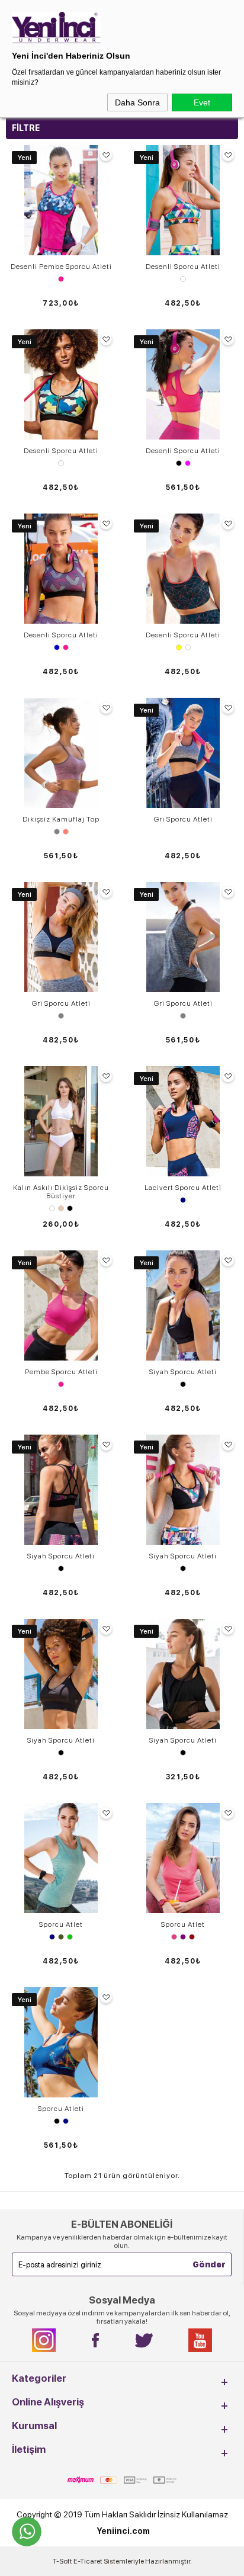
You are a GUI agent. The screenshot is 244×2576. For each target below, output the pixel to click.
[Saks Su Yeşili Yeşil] (61, 1937)
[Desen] (183, 279)
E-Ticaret (88, 2561)
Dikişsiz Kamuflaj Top (61, 819)
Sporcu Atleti (61, 2109)
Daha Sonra (137, 102)
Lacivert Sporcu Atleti (183, 1188)
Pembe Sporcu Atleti (61, 1372)
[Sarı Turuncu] (183, 647)
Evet (202, 102)
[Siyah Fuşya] (183, 463)
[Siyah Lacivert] (61, 2121)
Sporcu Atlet (61, 1924)
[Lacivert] (183, 1200)
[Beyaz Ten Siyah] (61, 1208)
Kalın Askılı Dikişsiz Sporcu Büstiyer (61, 1192)
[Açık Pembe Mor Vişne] (183, 1937)
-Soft (63, 2561)
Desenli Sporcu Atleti (183, 267)
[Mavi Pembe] (61, 647)
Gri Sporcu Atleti (183, 819)
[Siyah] (183, 1384)
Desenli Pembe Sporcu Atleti (61, 267)
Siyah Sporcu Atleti (183, 1372)
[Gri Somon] (61, 832)
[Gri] (61, 1016)
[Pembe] (61, 279)
